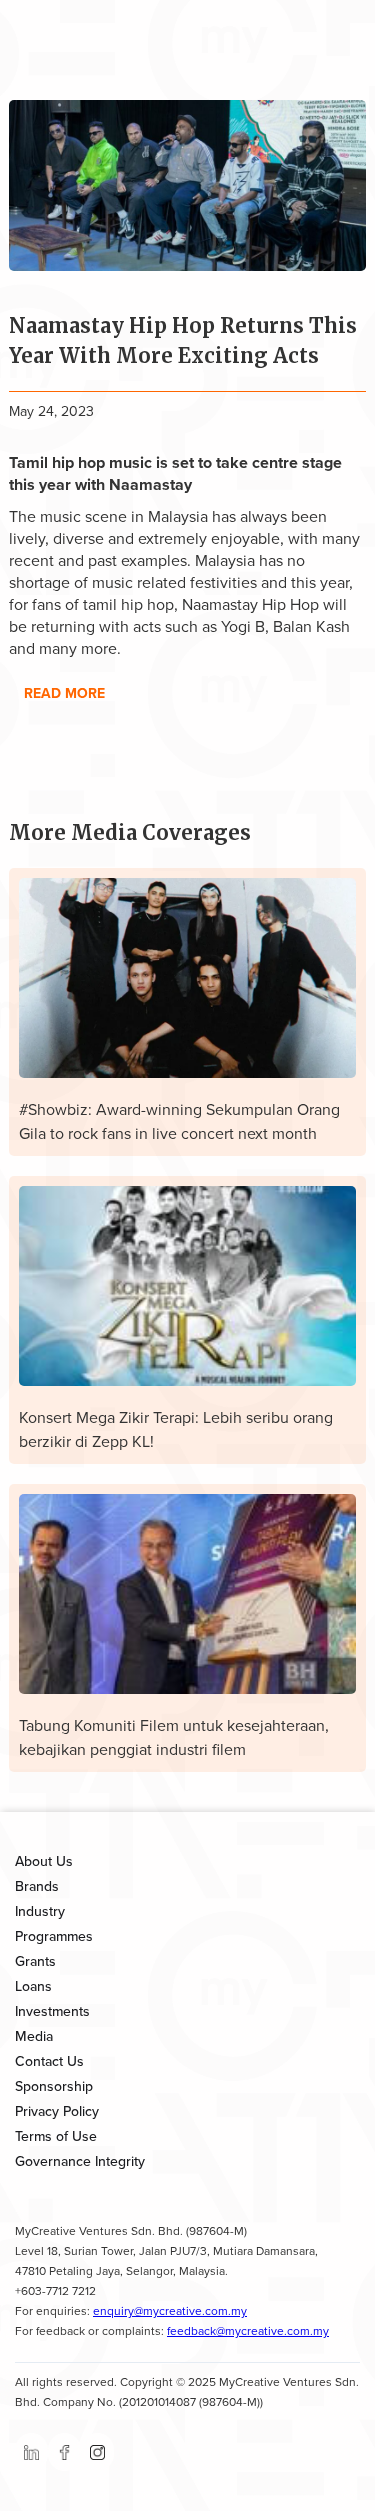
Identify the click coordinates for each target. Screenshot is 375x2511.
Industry (40, 1911)
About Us (44, 1861)
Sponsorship (54, 2086)
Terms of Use (56, 2136)
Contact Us (49, 2061)
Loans (33, 1986)
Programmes (54, 1936)
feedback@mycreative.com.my (248, 2331)
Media (34, 2036)
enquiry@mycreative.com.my (170, 2311)
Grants (35, 1961)
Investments (52, 2011)
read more (64, 693)
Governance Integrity (80, 2161)
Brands (37, 1886)
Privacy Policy (57, 2111)
